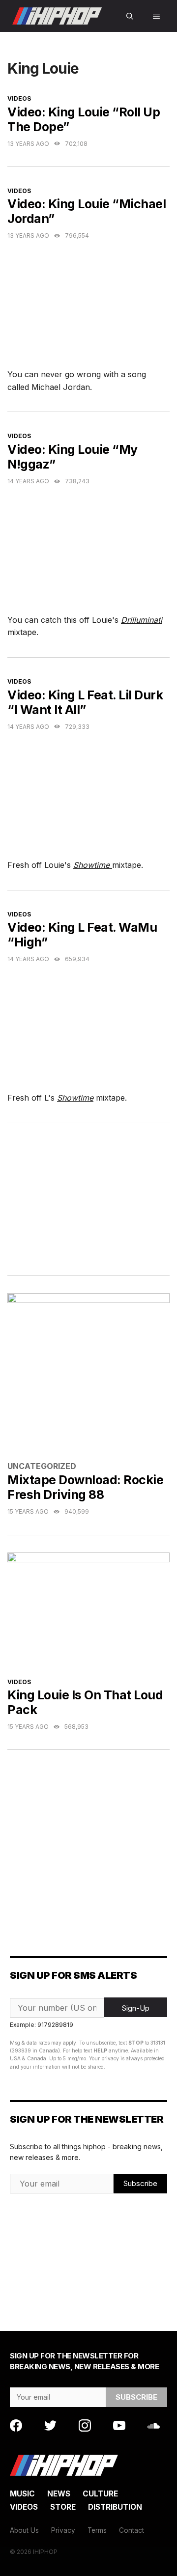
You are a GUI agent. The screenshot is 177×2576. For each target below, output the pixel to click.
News (59, 2494)
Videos (19, 98)
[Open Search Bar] (130, 16)
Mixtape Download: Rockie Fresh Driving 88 (85, 1487)
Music (22, 2494)
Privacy (63, 2530)
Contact (132, 2530)
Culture (100, 2494)
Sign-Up (136, 2008)
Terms (97, 2530)
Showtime (75, 1098)
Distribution (115, 2507)
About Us (24, 2530)
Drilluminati (142, 620)
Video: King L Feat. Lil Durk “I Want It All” (85, 702)
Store (63, 2507)
